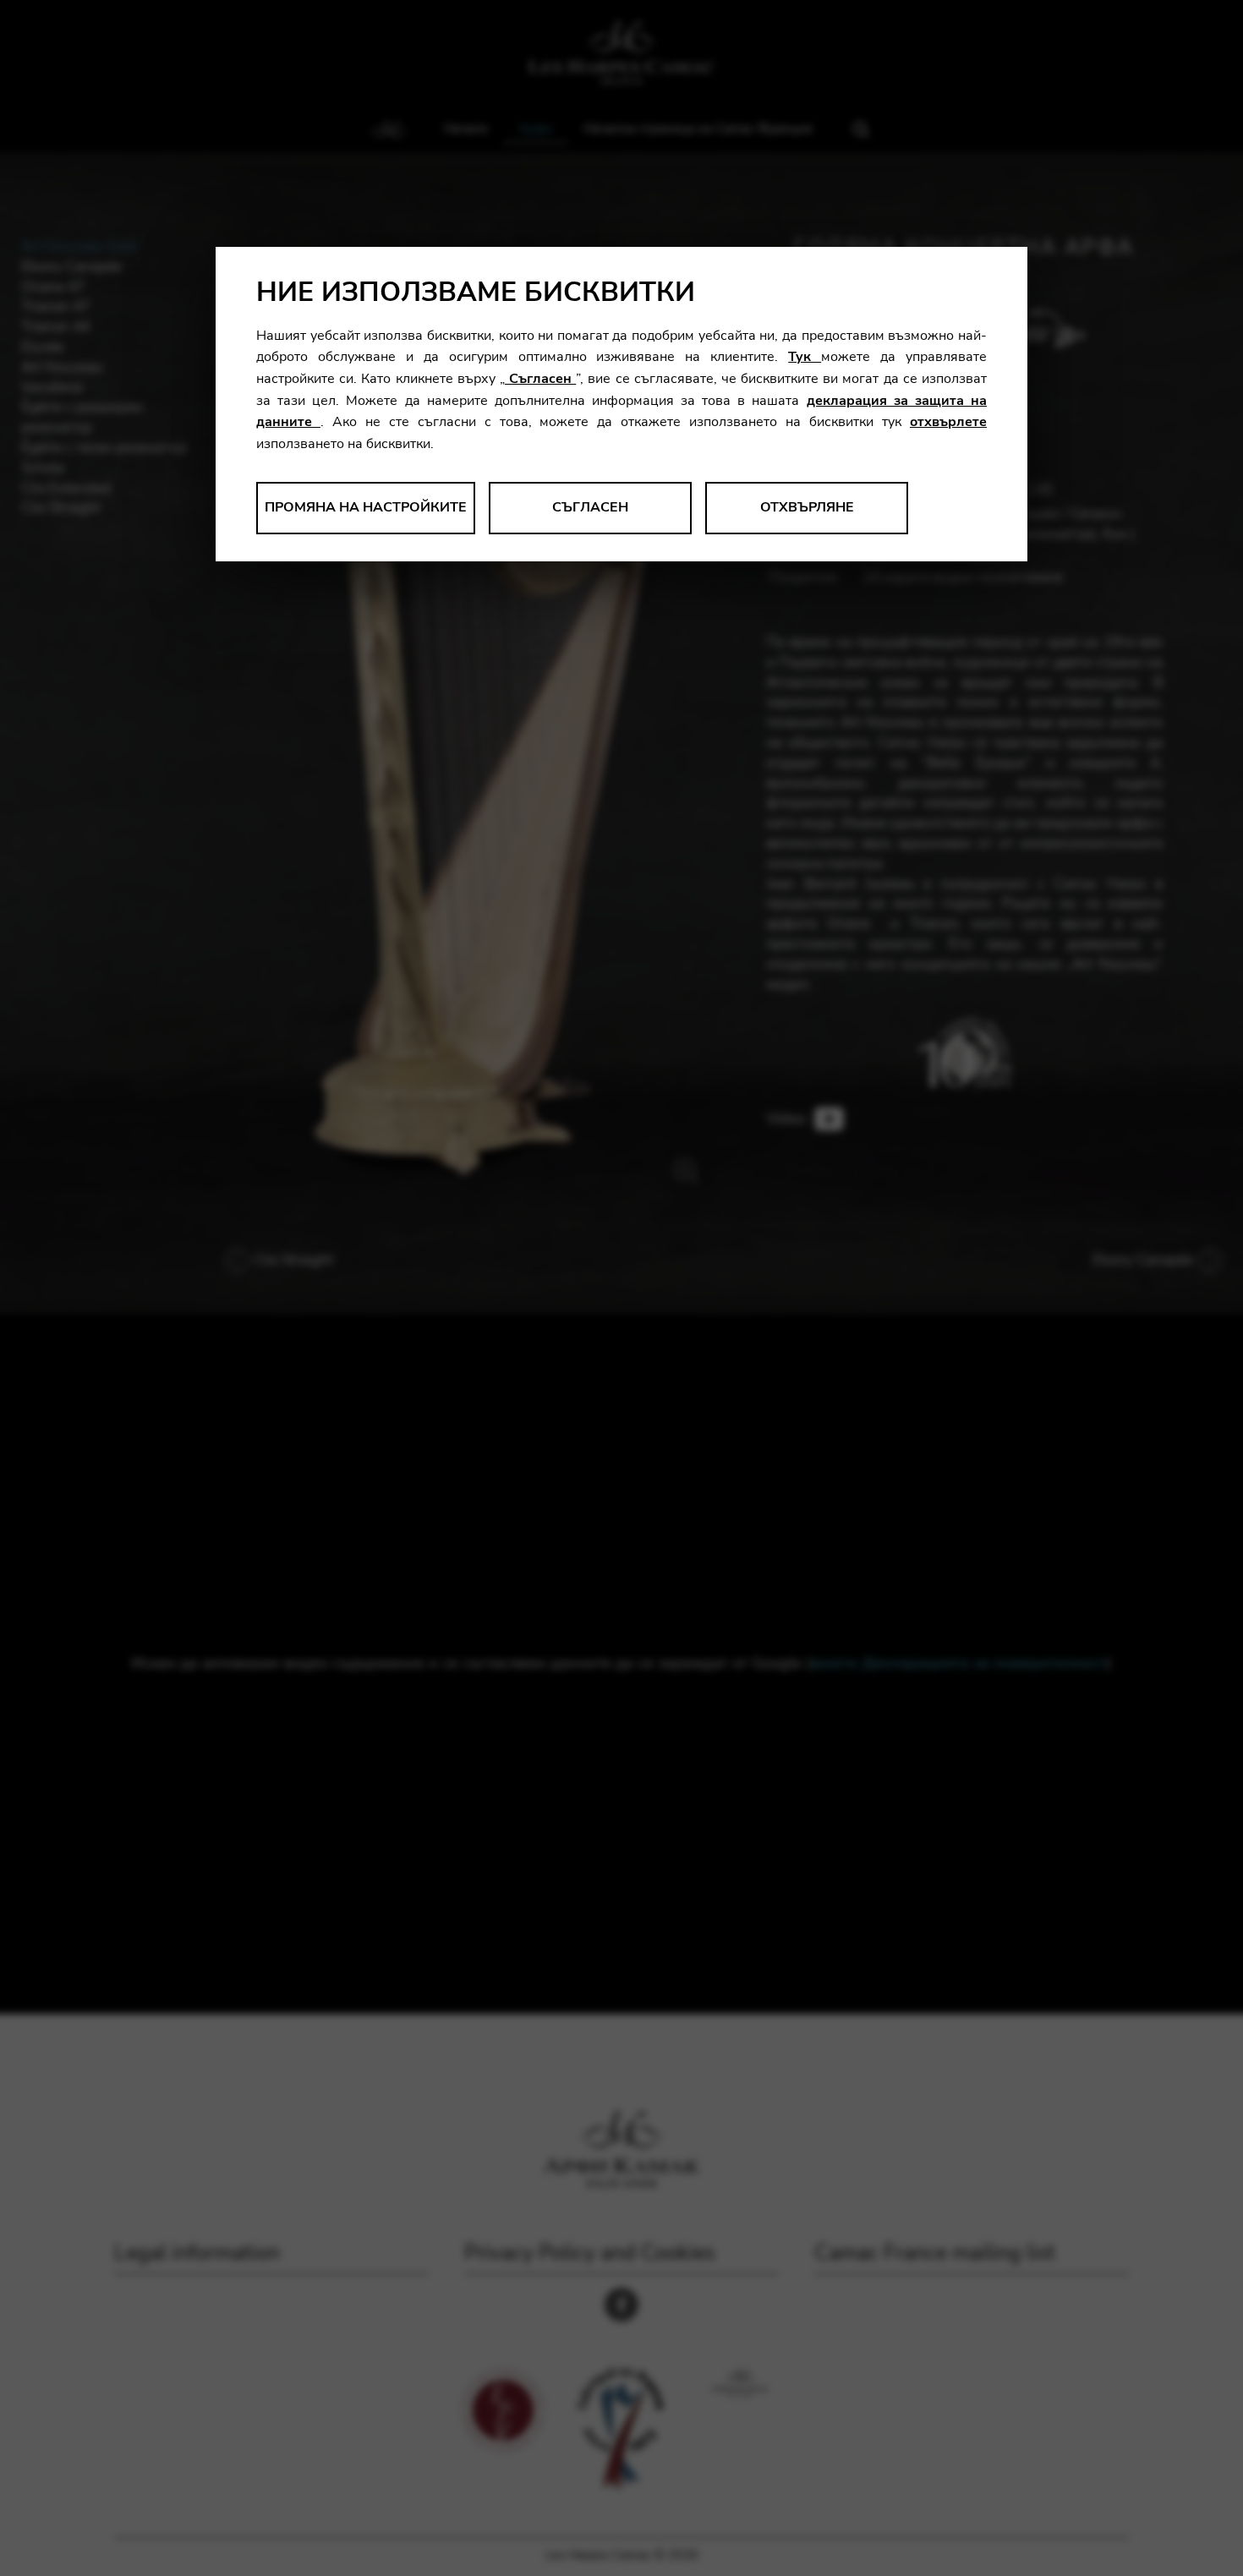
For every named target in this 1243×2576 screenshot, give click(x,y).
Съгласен (540, 379)
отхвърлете (948, 422)
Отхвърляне (807, 507)
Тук (805, 357)
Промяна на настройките (366, 507)
